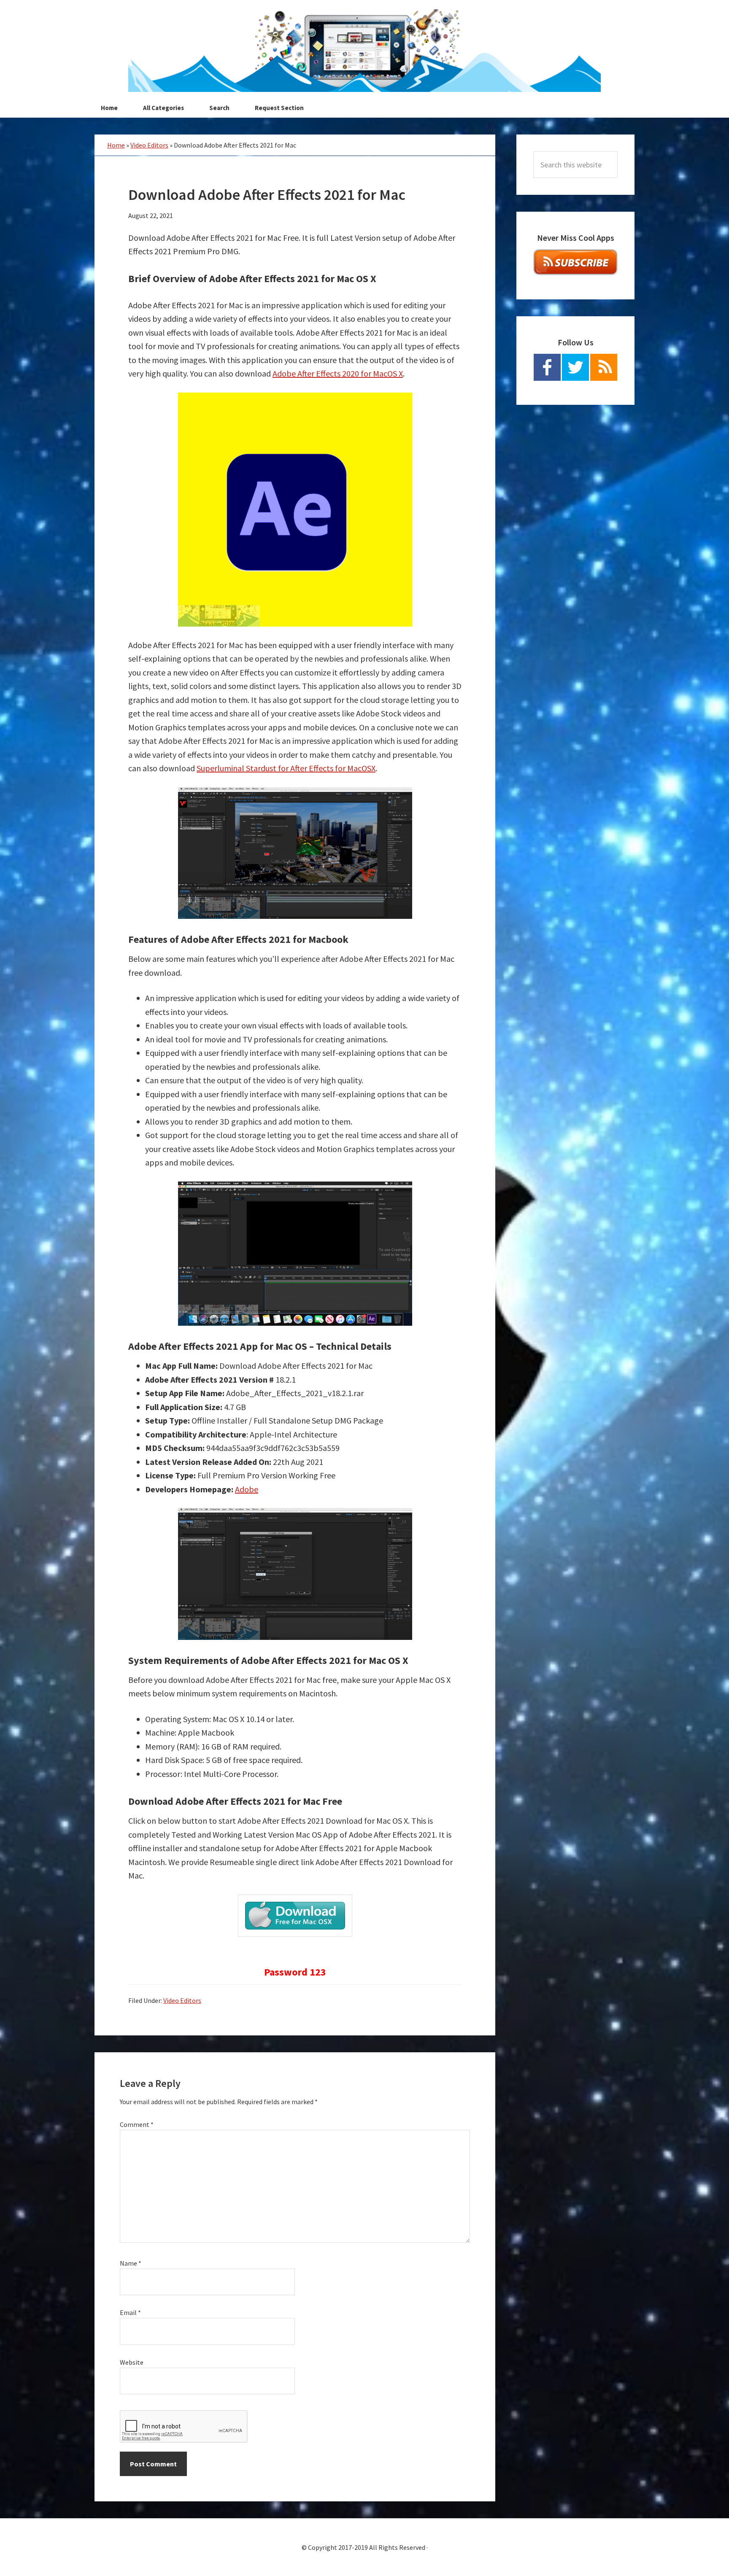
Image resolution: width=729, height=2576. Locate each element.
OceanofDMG (364, 51)
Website (132, 2362)
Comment (137, 2124)
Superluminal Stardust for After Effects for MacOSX (286, 768)
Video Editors (149, 145)
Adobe (247, 1489)
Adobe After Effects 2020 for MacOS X (338, 373)
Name (131, 2263)
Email (130, 2312)
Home (116, 145)
